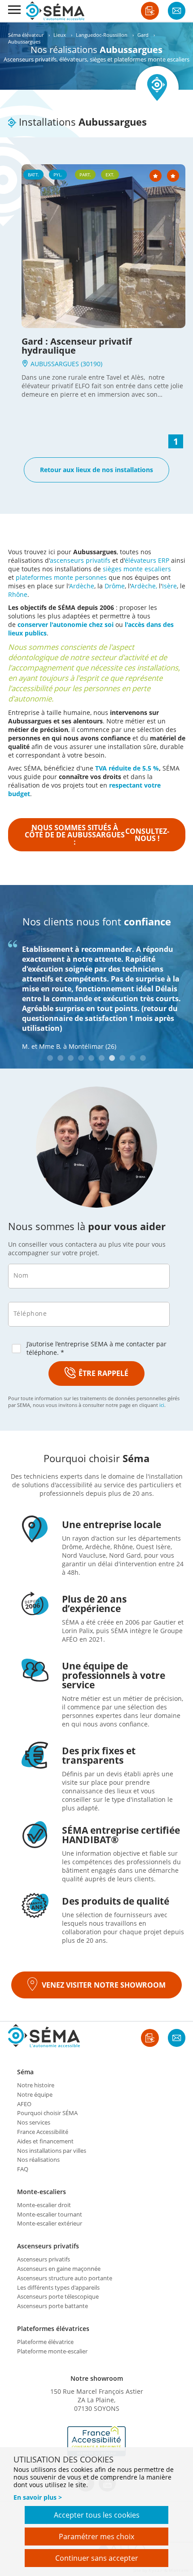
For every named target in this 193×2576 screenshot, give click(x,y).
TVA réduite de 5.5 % (127, 768)
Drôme (115, 586)
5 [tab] (91, 1058)
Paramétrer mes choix (96, 2537)
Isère (169, 586)
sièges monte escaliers (137, 569)
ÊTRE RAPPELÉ (103, 1373)
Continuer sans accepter (97, 2558)
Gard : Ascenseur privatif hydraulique (77, 346)
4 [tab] (81, 1058)
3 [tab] (71, 1058)
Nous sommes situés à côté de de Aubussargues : (97, 835)
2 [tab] (60, 1058)
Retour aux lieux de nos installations (96, 470)
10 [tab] (143, 1058)
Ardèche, (144, 586)
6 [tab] (102, 1058)
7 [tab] (112, 1058)
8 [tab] (122, 1058)
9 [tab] (133, 1058)
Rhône (18, 594)
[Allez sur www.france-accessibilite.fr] (96, 2441)
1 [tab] (50, 1058)
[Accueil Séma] (55, 11)
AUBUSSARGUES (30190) (66, 364)
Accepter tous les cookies (97, 2515)
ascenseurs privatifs (80, 560)
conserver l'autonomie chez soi (66, 624)
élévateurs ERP (147, 560)
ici (162, 1405)
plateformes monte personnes (61, 577)
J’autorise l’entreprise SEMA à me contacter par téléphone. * (96, 1348)
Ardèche (82, 586)
